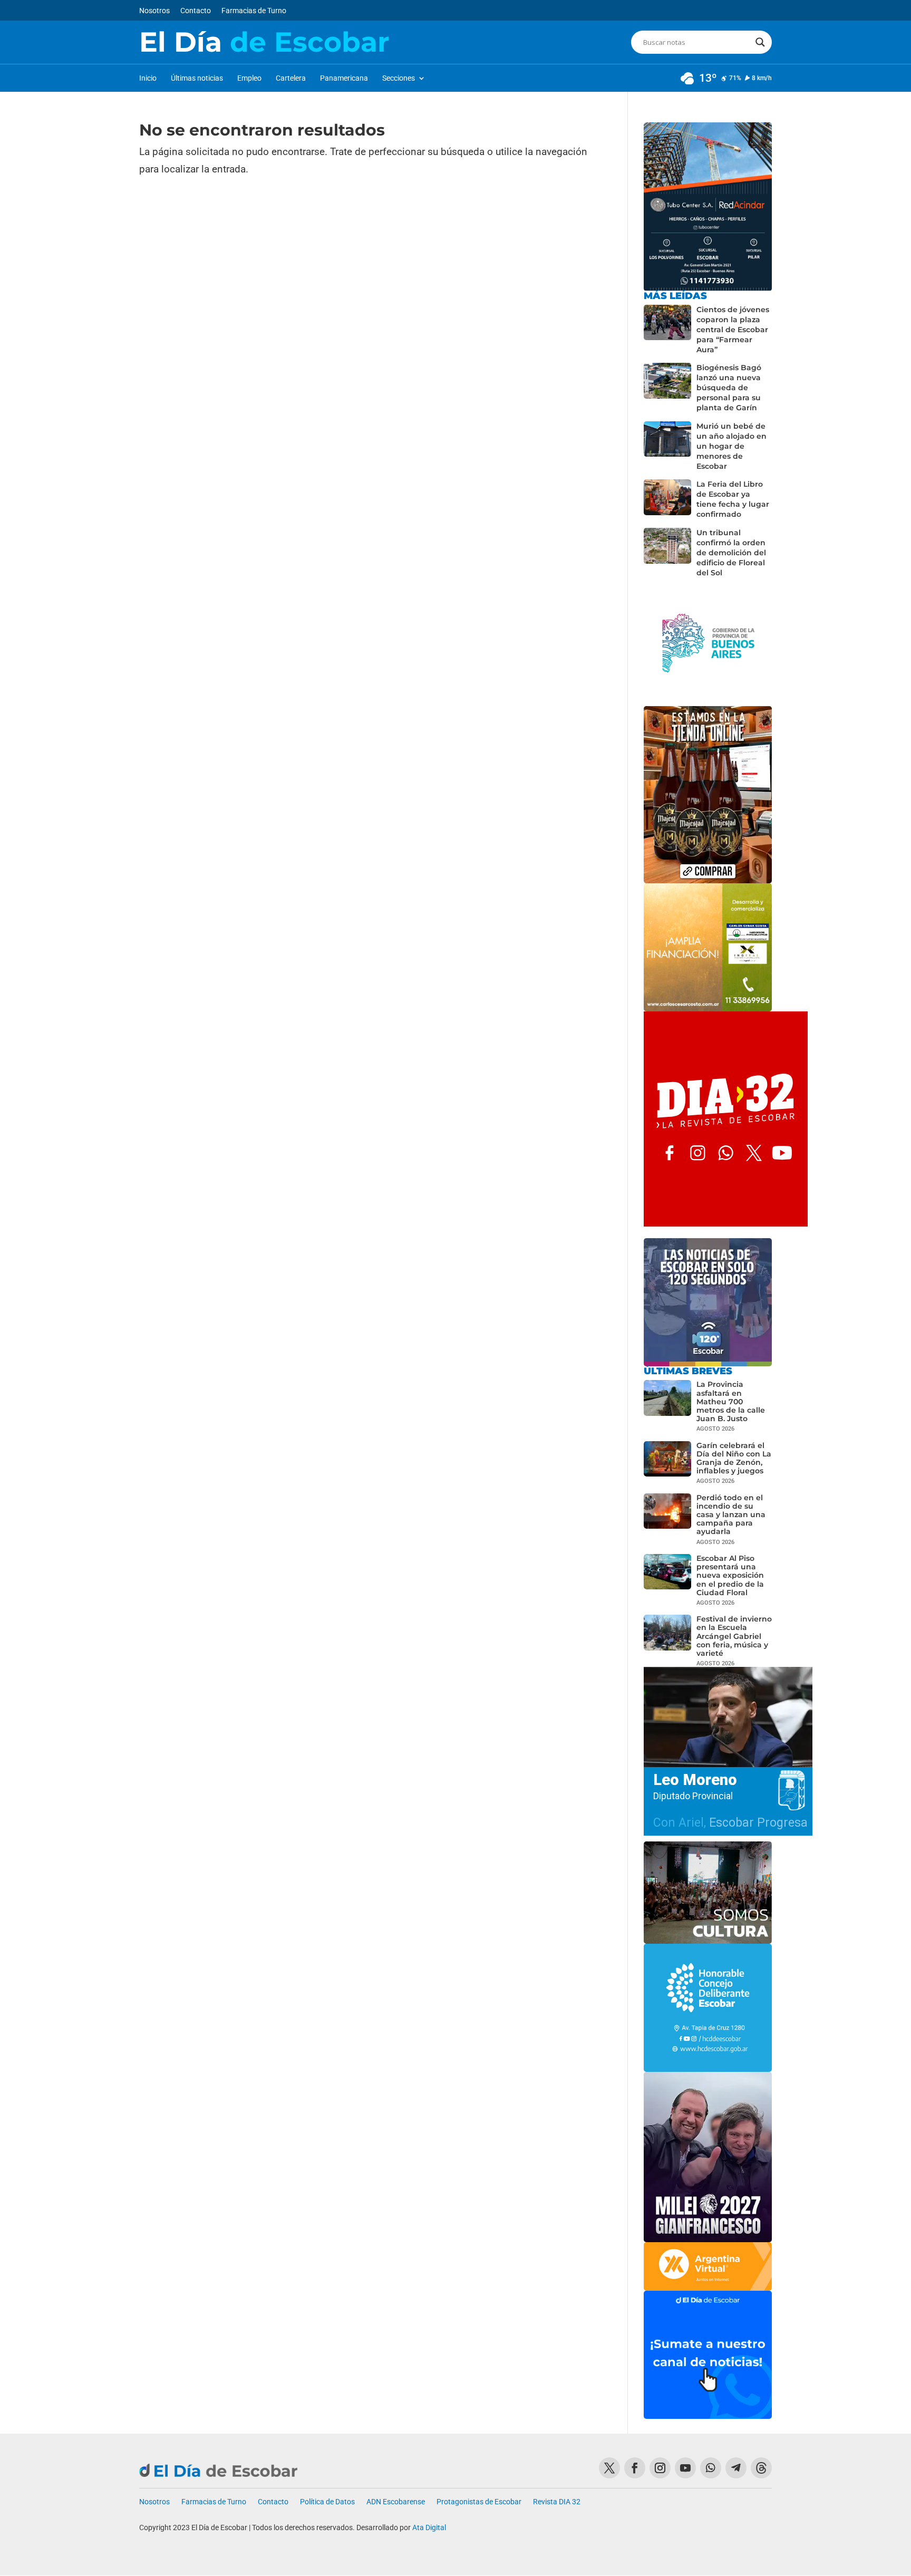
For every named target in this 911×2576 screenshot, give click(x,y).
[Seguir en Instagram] (660, 2468)
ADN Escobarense (396, 2502)
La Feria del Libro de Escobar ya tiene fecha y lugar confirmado (733, 499)
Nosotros (154, 11)
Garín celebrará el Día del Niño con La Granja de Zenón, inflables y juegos (734, 1458)
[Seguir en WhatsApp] (711, 2468)
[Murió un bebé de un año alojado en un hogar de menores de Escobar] (667, 446)
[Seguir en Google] (761, 2468)
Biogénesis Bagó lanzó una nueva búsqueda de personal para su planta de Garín (729, 388)
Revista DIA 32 (557, 2502)
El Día (264, 42)
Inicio (148, 78)
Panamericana (344, 78)
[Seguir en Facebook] (635, 2468)
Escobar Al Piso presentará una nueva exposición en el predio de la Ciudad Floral (730, 1575)
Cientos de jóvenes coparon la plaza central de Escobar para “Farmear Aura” (733, 330)
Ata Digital (429, 2527)
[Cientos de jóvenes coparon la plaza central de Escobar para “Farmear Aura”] (667, 330)
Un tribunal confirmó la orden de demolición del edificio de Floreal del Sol (731, 553)
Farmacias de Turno (254, 11)
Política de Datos (327, 2502)
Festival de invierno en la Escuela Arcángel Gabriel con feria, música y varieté (734, 1636)
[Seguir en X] (609, 2468)
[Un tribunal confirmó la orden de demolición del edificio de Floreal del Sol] (667, 553)
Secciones (399, 78)
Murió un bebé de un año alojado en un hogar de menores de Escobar (731, 446)
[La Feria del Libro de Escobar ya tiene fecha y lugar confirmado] (667, 499)
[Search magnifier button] (760, 42)
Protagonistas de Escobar (479, 2502)
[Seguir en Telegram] (736, 2468)
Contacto (196, 11)
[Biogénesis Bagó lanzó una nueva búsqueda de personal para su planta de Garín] (667, 388)
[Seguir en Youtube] (685, 2468)
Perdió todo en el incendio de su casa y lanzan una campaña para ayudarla (731, 1515)
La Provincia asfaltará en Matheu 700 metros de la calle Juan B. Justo (731, 1401)
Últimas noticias (197, 78)
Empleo (249, 78)
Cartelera (291, 78)
